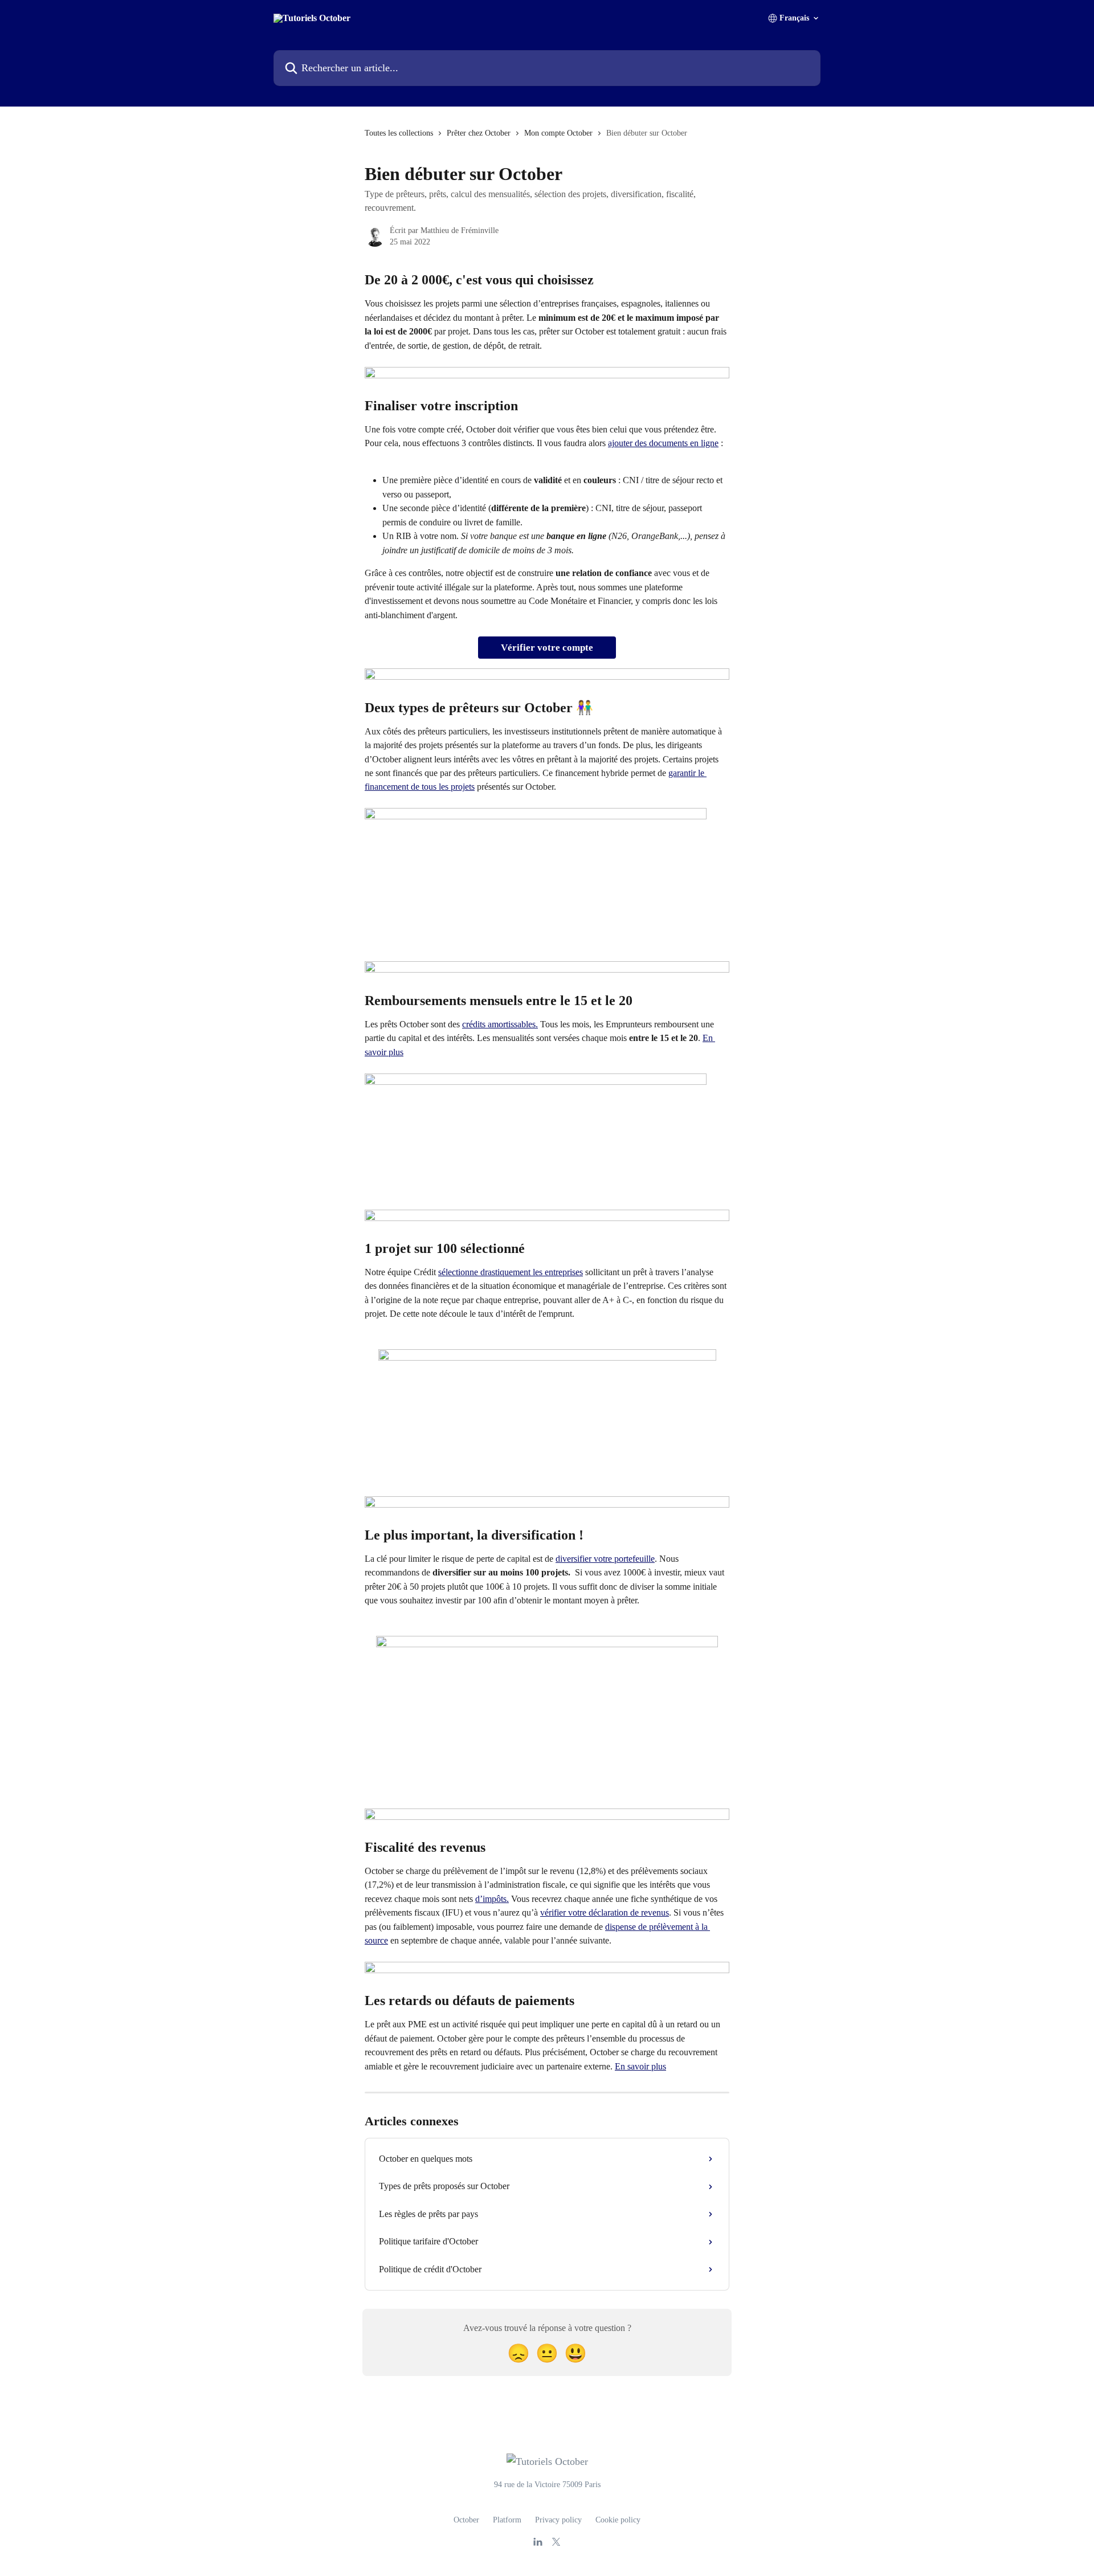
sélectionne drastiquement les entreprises (511, 1272)
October (466, 2520)
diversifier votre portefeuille (605, 1559)
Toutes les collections (399, 133)
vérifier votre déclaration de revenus (605, 1912)
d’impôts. (492, 1899)
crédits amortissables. (500, 1024)
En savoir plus (640, 2066)
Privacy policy (558, 2520)
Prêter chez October (479, 133)
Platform (507, 2520)
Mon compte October (558, 133)
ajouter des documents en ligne (663, 443)
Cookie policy (618, 2520)
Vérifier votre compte (547, 648)
